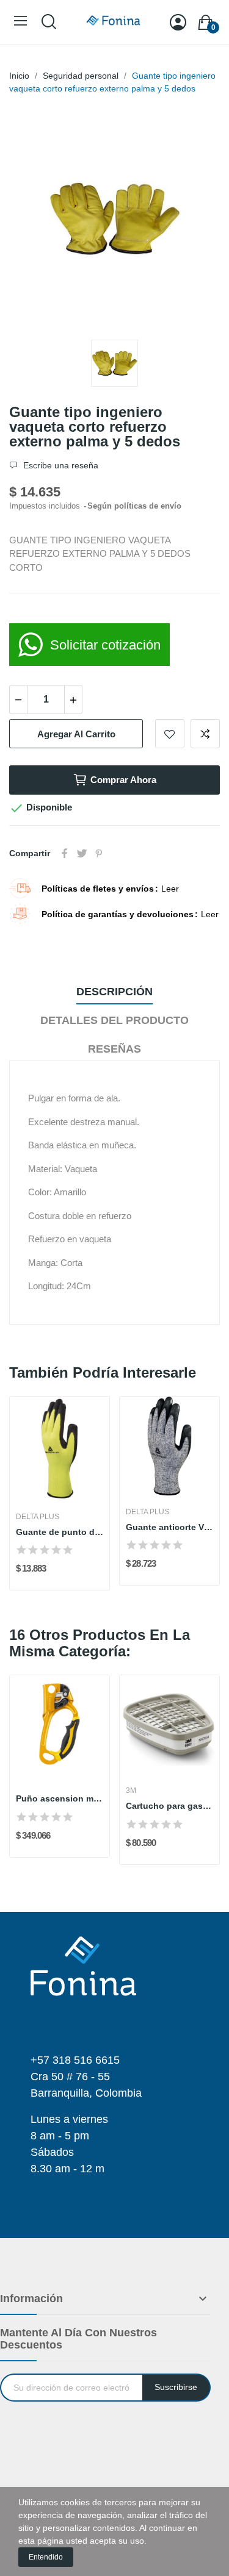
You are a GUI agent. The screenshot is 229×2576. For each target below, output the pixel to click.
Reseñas (114, 1049)
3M (131, 1791)
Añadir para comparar (205, 734)
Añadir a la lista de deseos (170, 734)
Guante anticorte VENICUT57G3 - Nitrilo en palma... (169, 1527)
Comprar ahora (123, 780)
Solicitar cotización (105, 645)
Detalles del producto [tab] (114, 1020)
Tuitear (82, 853)
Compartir (65, 853)
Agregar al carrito (76, 734)
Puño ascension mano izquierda (60, 1798)
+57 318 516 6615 (75, 2060)
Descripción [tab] (114, 992)
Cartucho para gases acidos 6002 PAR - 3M (169, 1806)
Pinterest (99, 853)
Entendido (46, 2557)
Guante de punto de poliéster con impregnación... (60, 1532)
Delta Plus (38, 1517)
